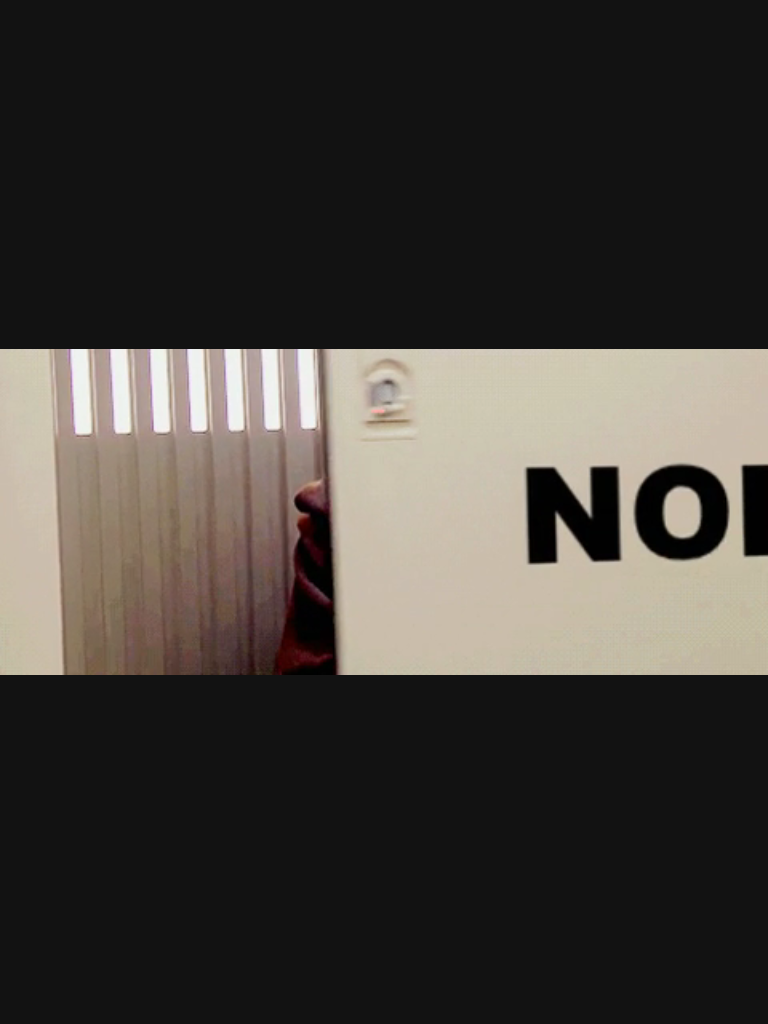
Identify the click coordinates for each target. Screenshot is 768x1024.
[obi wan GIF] (384, 512)
